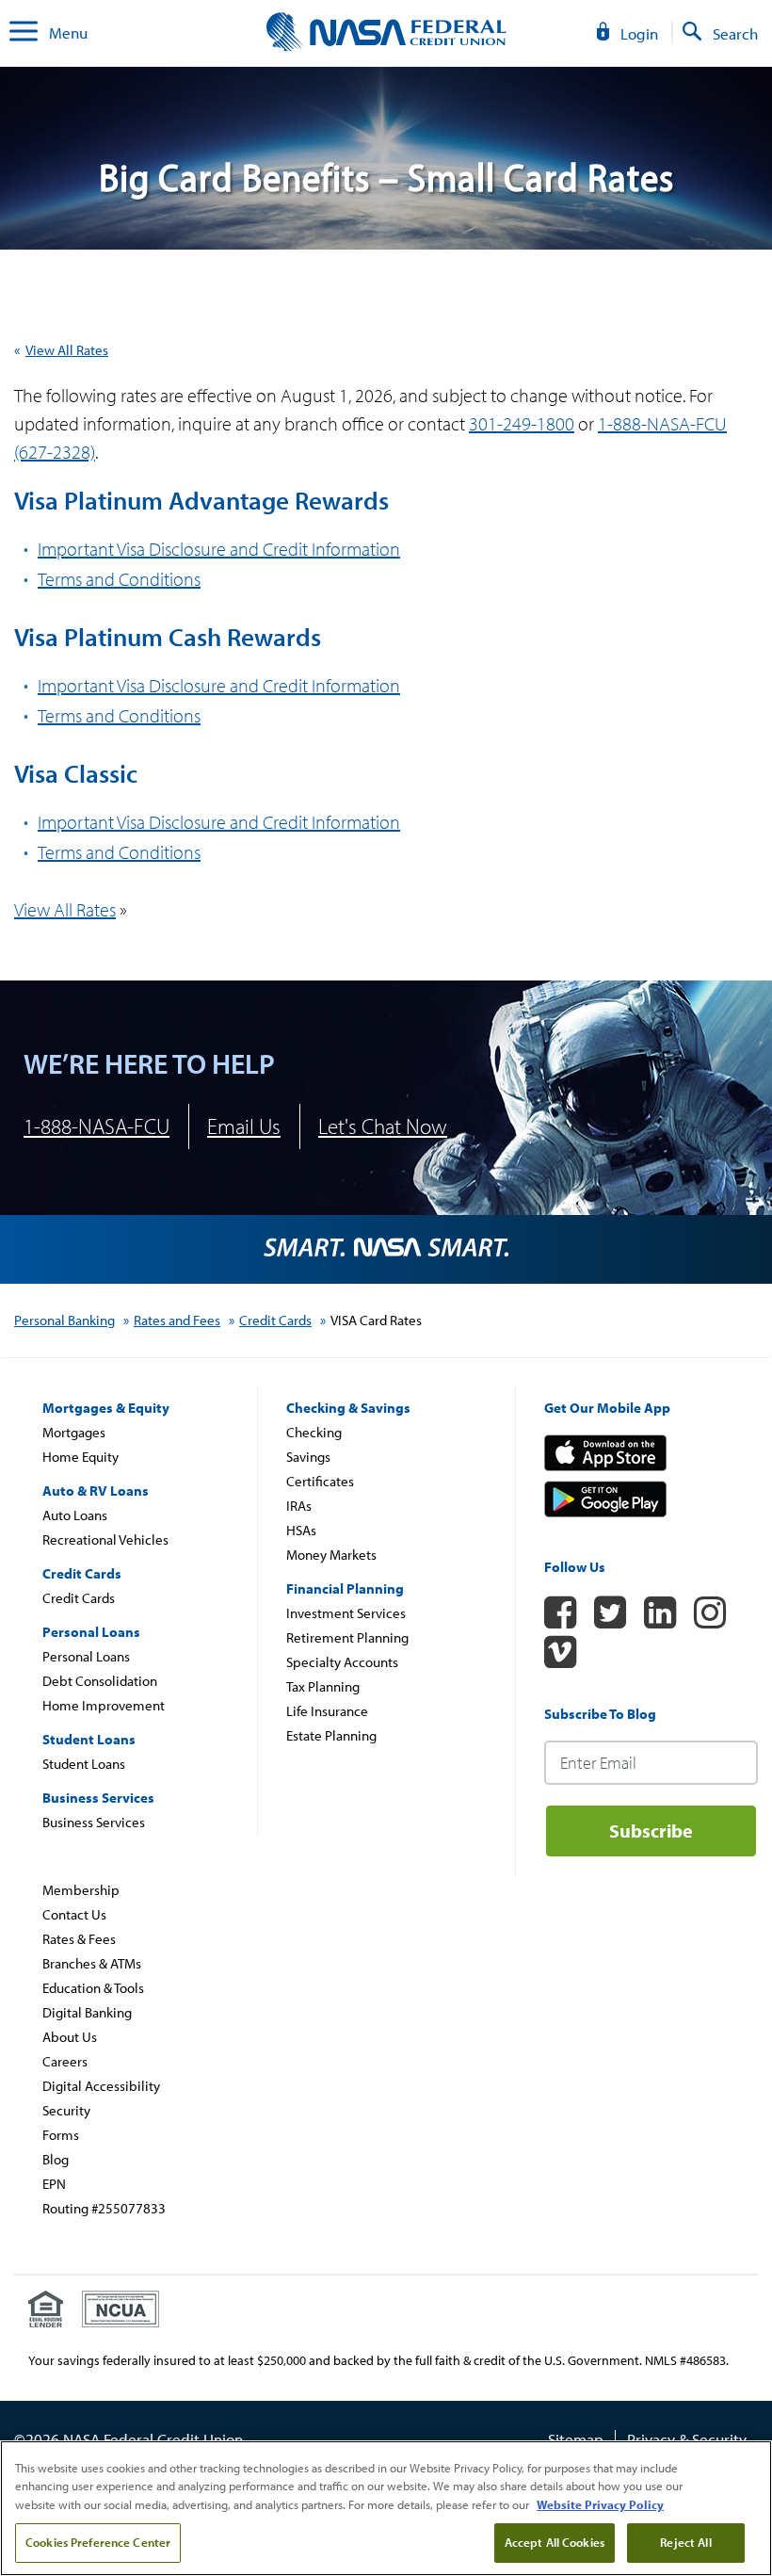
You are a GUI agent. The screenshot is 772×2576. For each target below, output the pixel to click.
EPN (54, 2184)
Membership (81, 1890)
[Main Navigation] (24, 33)
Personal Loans (86, 1656)
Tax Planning (323, 1686)
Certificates (320, 1481)
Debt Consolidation (100, 1681)
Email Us (244, 1126)
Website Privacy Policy (600, 2504)
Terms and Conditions (119, 852)
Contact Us (74, 1914)
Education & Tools (93, 1988)
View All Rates (67, 350)
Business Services (94, 1822)
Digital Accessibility (101, 2086)
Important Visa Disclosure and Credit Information (219, 549)
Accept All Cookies (555, 2542)
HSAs (301, 1530)
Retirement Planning (347, 1637)
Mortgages (74, 1432)
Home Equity (80, 1457)
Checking (314, 1432)
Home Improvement (104, 1705)
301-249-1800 (522, 423)
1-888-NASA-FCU (96, 1126)
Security (66, 2110)
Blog (56, 2159)
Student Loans (84, 1764)
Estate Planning (331, 1735)
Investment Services (346, 1613)
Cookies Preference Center (98, 2542)
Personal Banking (64, 1320)
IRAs (299, 1506)
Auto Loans (75, 1515)
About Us (70, 2037)
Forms (61, 2135)
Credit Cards (275, 1320)
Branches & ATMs (92, 1963)
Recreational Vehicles (105, 1539)
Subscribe (651, 1831)
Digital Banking (87, 2012)
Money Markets (331, 1555)
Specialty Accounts (342, 1662)
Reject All (685, 2542)
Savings (308, 1457)
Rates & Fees (79, 1939)
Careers (65, 2061)
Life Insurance (327, 1711)
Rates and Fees (177, 1320)
